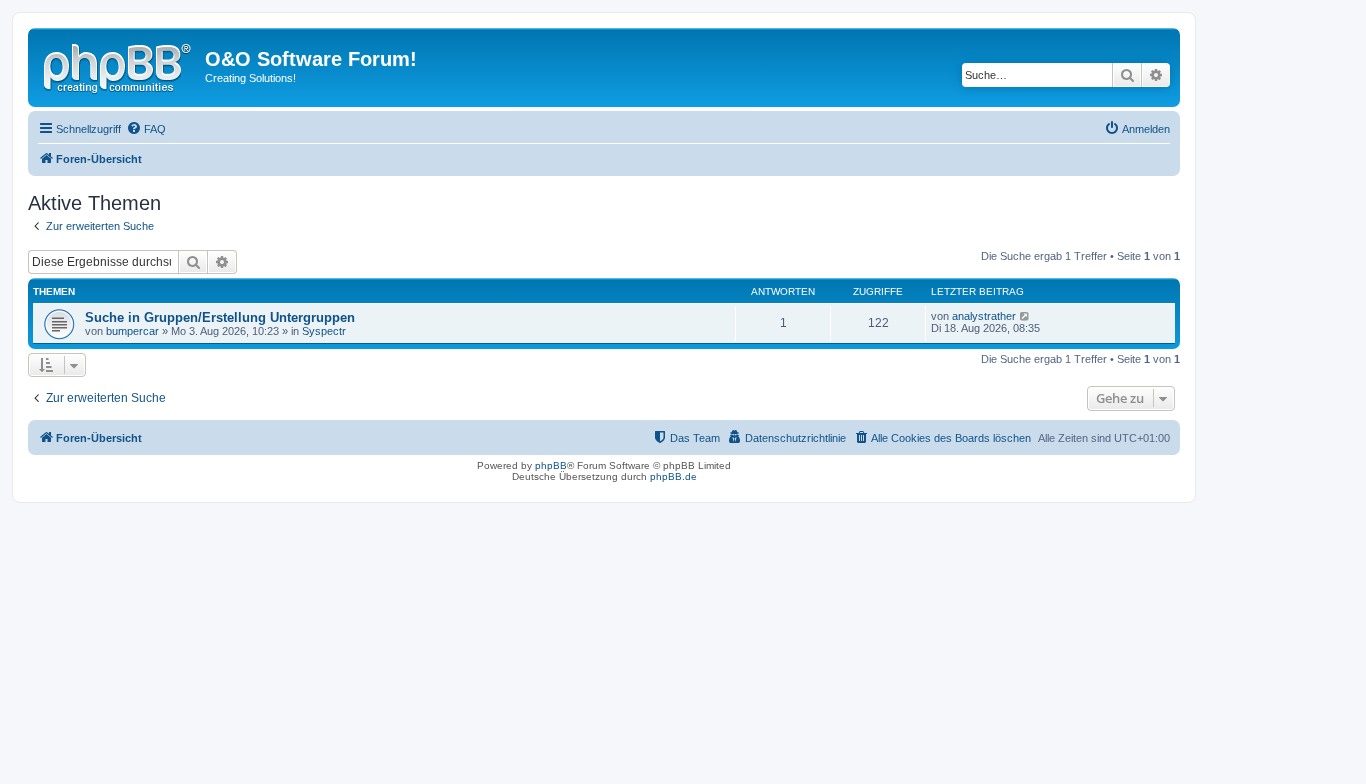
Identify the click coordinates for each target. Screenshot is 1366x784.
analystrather (984, 316)
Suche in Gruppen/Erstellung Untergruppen (220, 317)
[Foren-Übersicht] (119, 65)
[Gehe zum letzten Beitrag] (1025, 316)
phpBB (551, 465)
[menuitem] (146, 129)
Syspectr (324, 331)
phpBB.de (673, 476)
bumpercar (132, 331)
